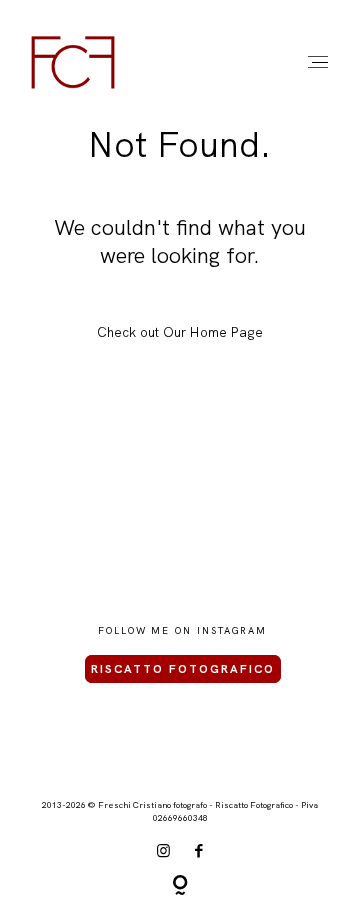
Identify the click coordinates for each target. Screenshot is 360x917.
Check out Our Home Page (180, 332)
